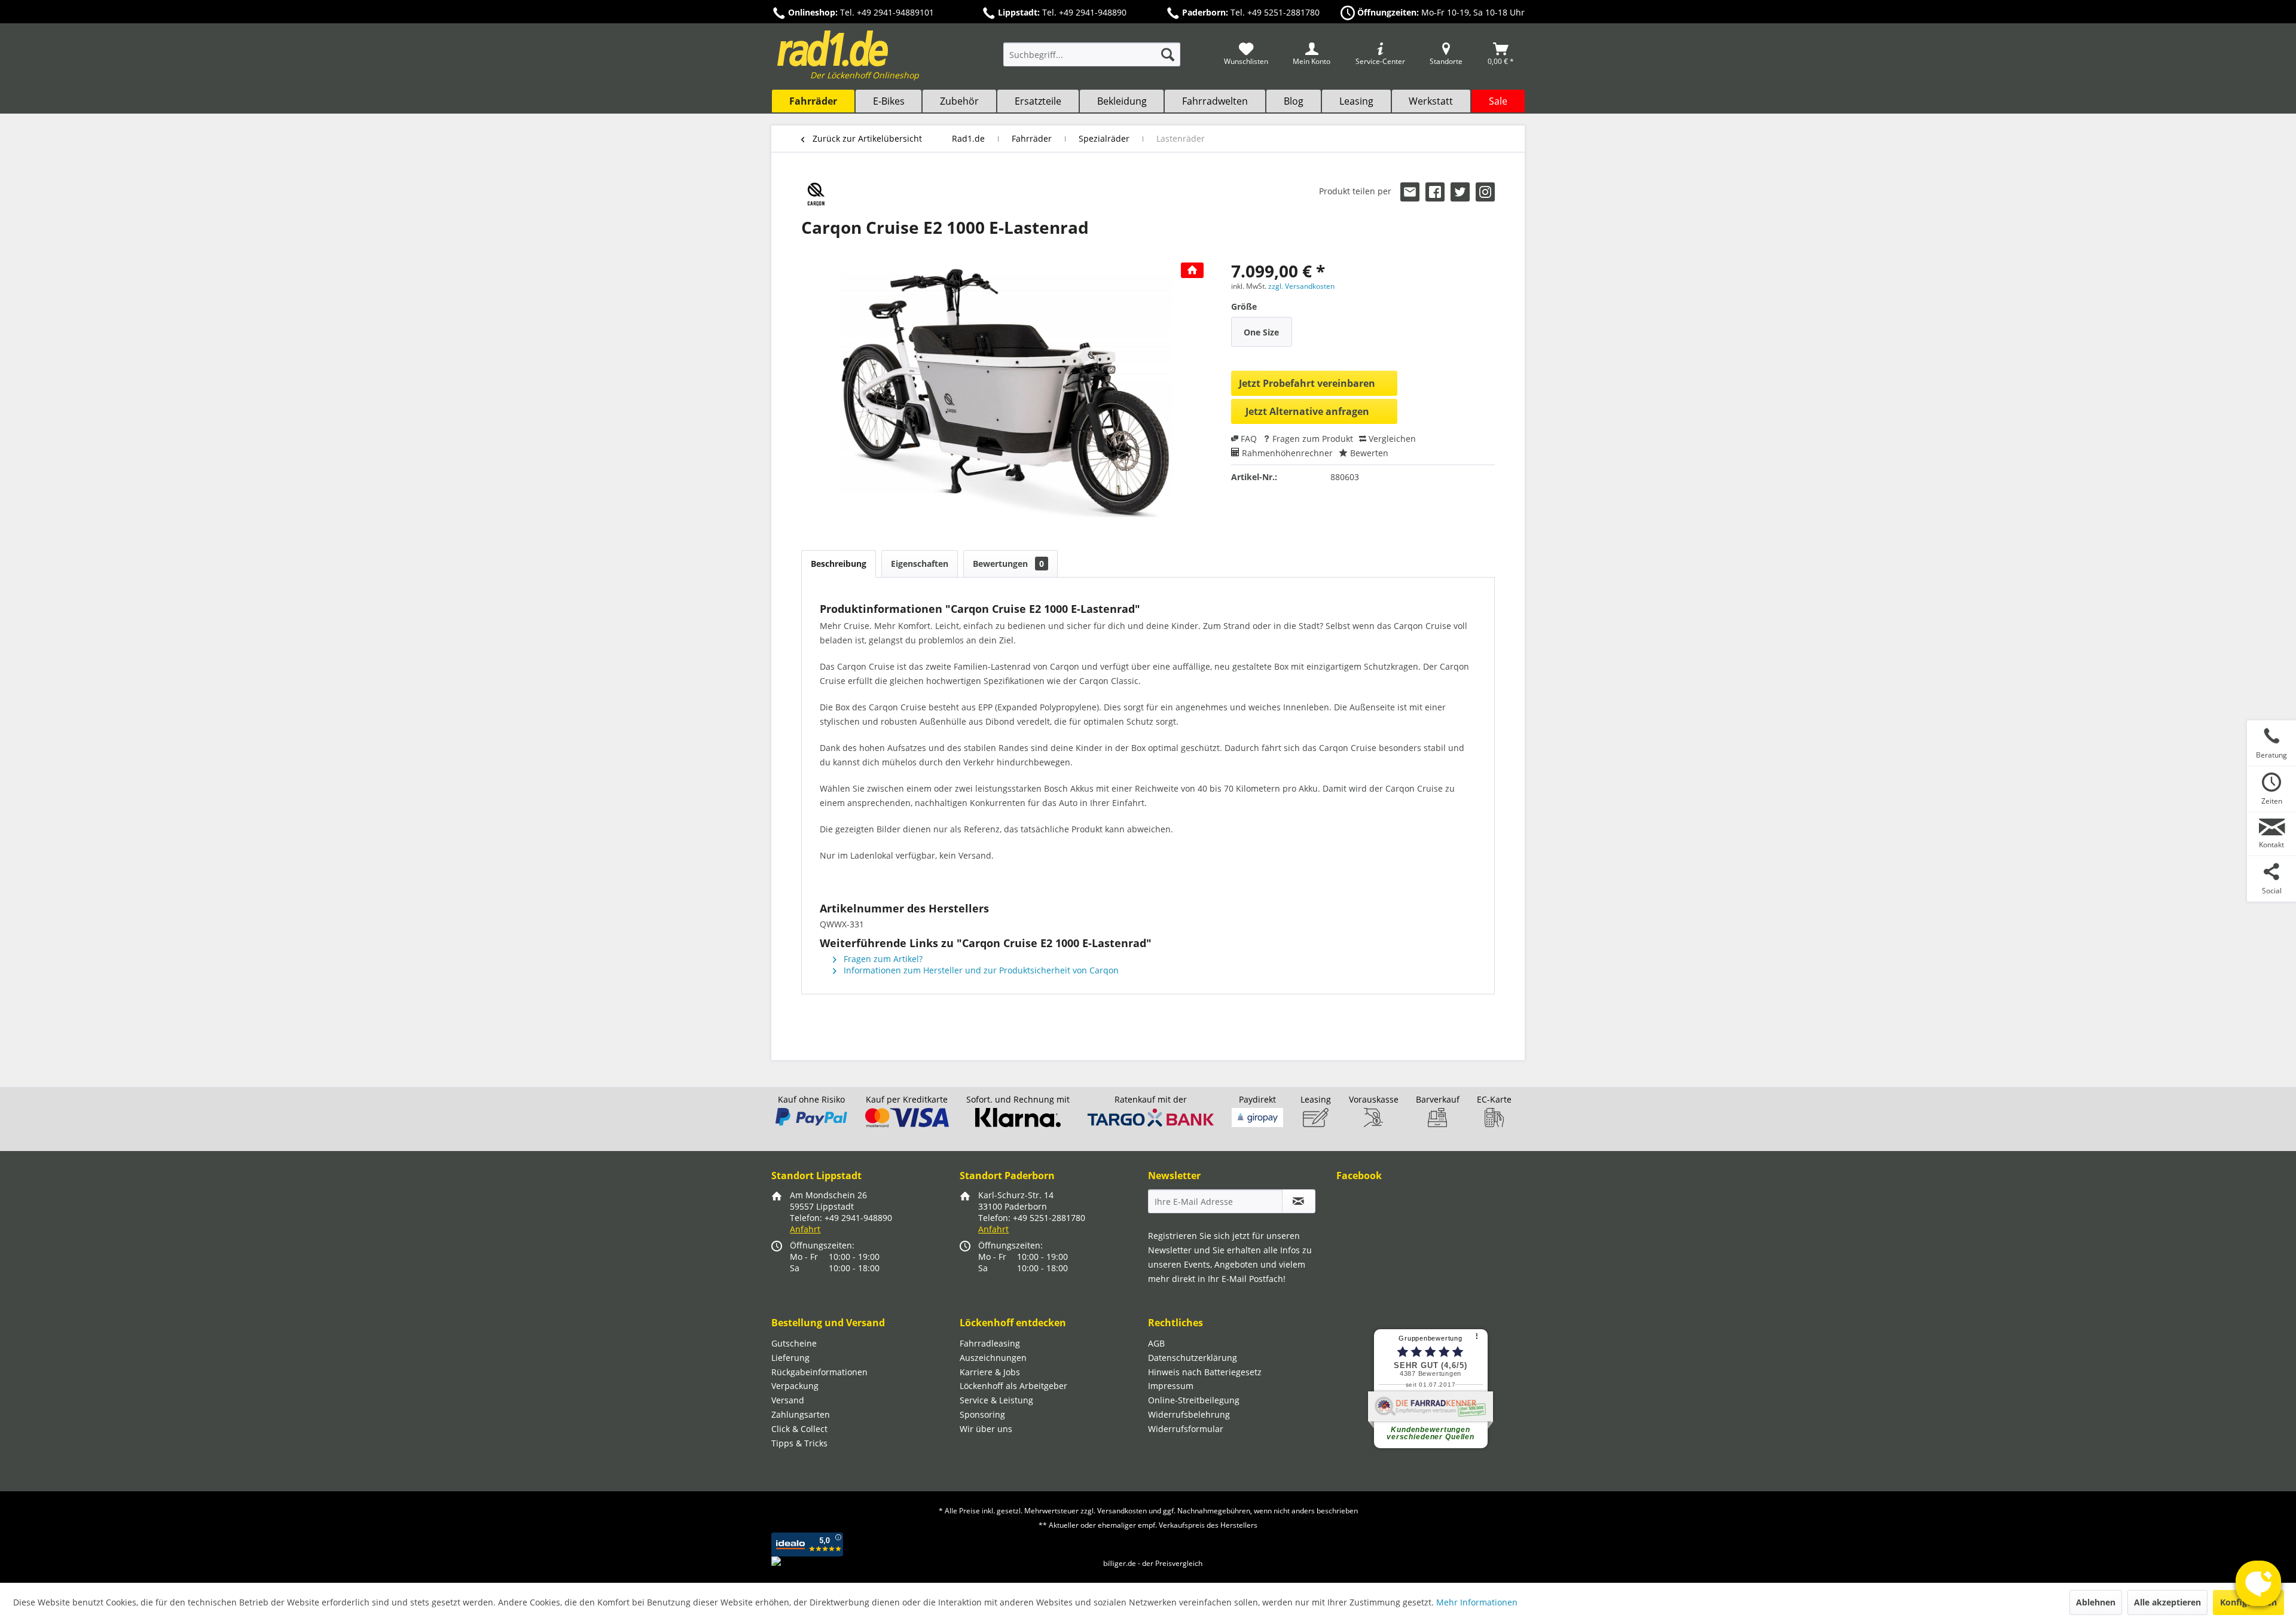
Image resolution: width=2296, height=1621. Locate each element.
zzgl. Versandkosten (1301, 286)
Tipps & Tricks (799, 1443)
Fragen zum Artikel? (882, 959)
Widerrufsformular (1186, 1429)
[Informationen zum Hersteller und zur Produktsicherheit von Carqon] (816, 194)
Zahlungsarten (801, 1414)
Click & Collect (799, 1429)
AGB (1156, 1343)
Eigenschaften (920, 564)
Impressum (1171, 1386)
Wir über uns (986, 1429)
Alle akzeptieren (2167, 1602)
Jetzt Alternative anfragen (1307, 411)
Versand (788, 1400)
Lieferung (790, 1358)
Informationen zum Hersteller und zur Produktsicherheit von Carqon (980, 970)
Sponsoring (982, 1414)
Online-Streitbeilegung (1194, 1400)
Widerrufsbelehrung (1189, 1414)
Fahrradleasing (990, 1343)
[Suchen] (1168, 54)
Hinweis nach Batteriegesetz (1205, 1372)
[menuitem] (1092, 60)
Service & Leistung (996, 1400)
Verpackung (795, 1386)
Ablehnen (2096, 1602)
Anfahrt (805, 1229)
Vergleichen (1391, 439)
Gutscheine (794, 1343)
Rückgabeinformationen (819, 1372)
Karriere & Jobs (990, 1372)
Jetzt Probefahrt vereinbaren (1307, 383)
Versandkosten (1122, 1511)
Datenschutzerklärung (1193, 1358)
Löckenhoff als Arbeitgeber (1013, 1386)
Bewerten (1368, 453)
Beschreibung (839, 564)
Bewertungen (1008, 564)
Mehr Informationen (1477, 1602)
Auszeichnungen (993, 1358)
